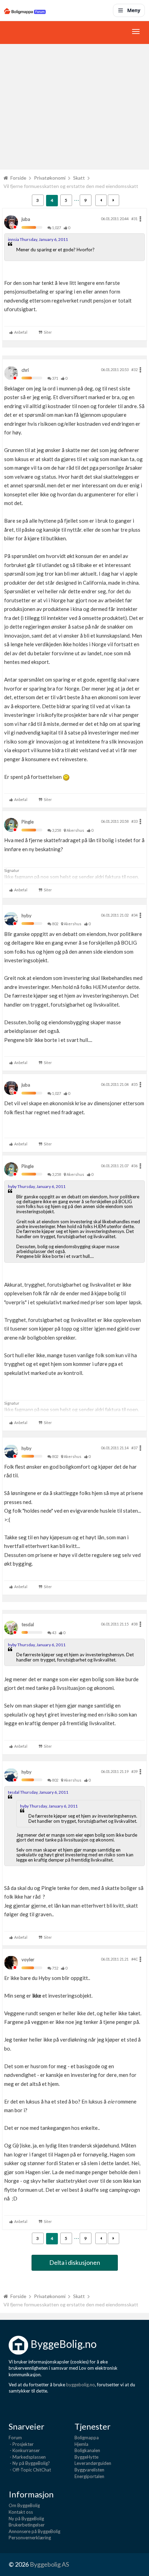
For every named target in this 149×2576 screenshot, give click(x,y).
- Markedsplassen (27, 2457)
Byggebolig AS (49, 2564)
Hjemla (81, 2444)
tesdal (28, 1624)
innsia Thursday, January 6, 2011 (38, 239)
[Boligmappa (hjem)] (25, 10)
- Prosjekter (21, 2444)
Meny (134, 10)
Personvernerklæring (30, 2538)
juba (26, 219)
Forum (15, 2438)
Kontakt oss (21, 2512)
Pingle (28, 822)
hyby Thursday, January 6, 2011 (37, 1186)
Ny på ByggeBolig (26, 2519)
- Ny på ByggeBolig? (29, 2463)
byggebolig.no (81, 2385)
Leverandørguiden (93, 2463)
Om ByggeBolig (24, 2505)
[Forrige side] (101, 200)
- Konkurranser (24, 2450)
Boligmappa (87, 2438)
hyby (27, 916)
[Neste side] (113, 200)
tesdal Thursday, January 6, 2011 (38, 1792)
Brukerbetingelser (27, 2525)
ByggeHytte (86, 2457)
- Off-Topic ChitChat (30, 2470)
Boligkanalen (87, 2450)
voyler (28, 1960)
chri (25, 370)
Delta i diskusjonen (75, 2262)
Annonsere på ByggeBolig (34, 2531)
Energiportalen (89, 2476)
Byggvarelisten (89, 2470)
